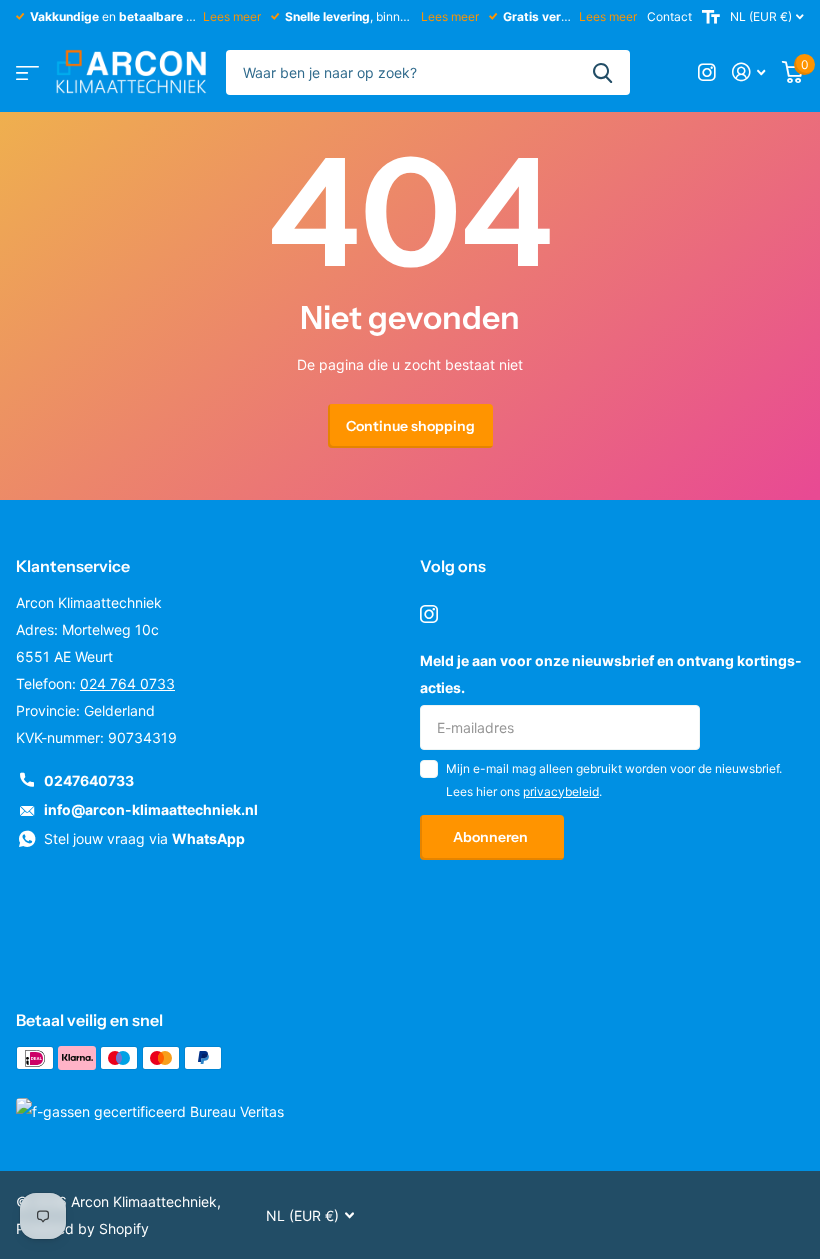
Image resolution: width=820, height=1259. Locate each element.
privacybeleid (561, 791)
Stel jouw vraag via (144, 838)
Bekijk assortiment (27, 72)
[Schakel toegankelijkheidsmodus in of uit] (711, 17)
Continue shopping (410, 426)
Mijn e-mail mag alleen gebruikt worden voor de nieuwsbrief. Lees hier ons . (614, 779)
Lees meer (232, 16)
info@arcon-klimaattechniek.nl (151, 809)
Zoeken (602, 72)
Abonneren (492, 837)
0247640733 (89, 780)
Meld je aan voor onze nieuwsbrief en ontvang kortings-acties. (611, 674)
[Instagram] (429, 614)
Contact (669, 16)
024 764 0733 (127, 683)
